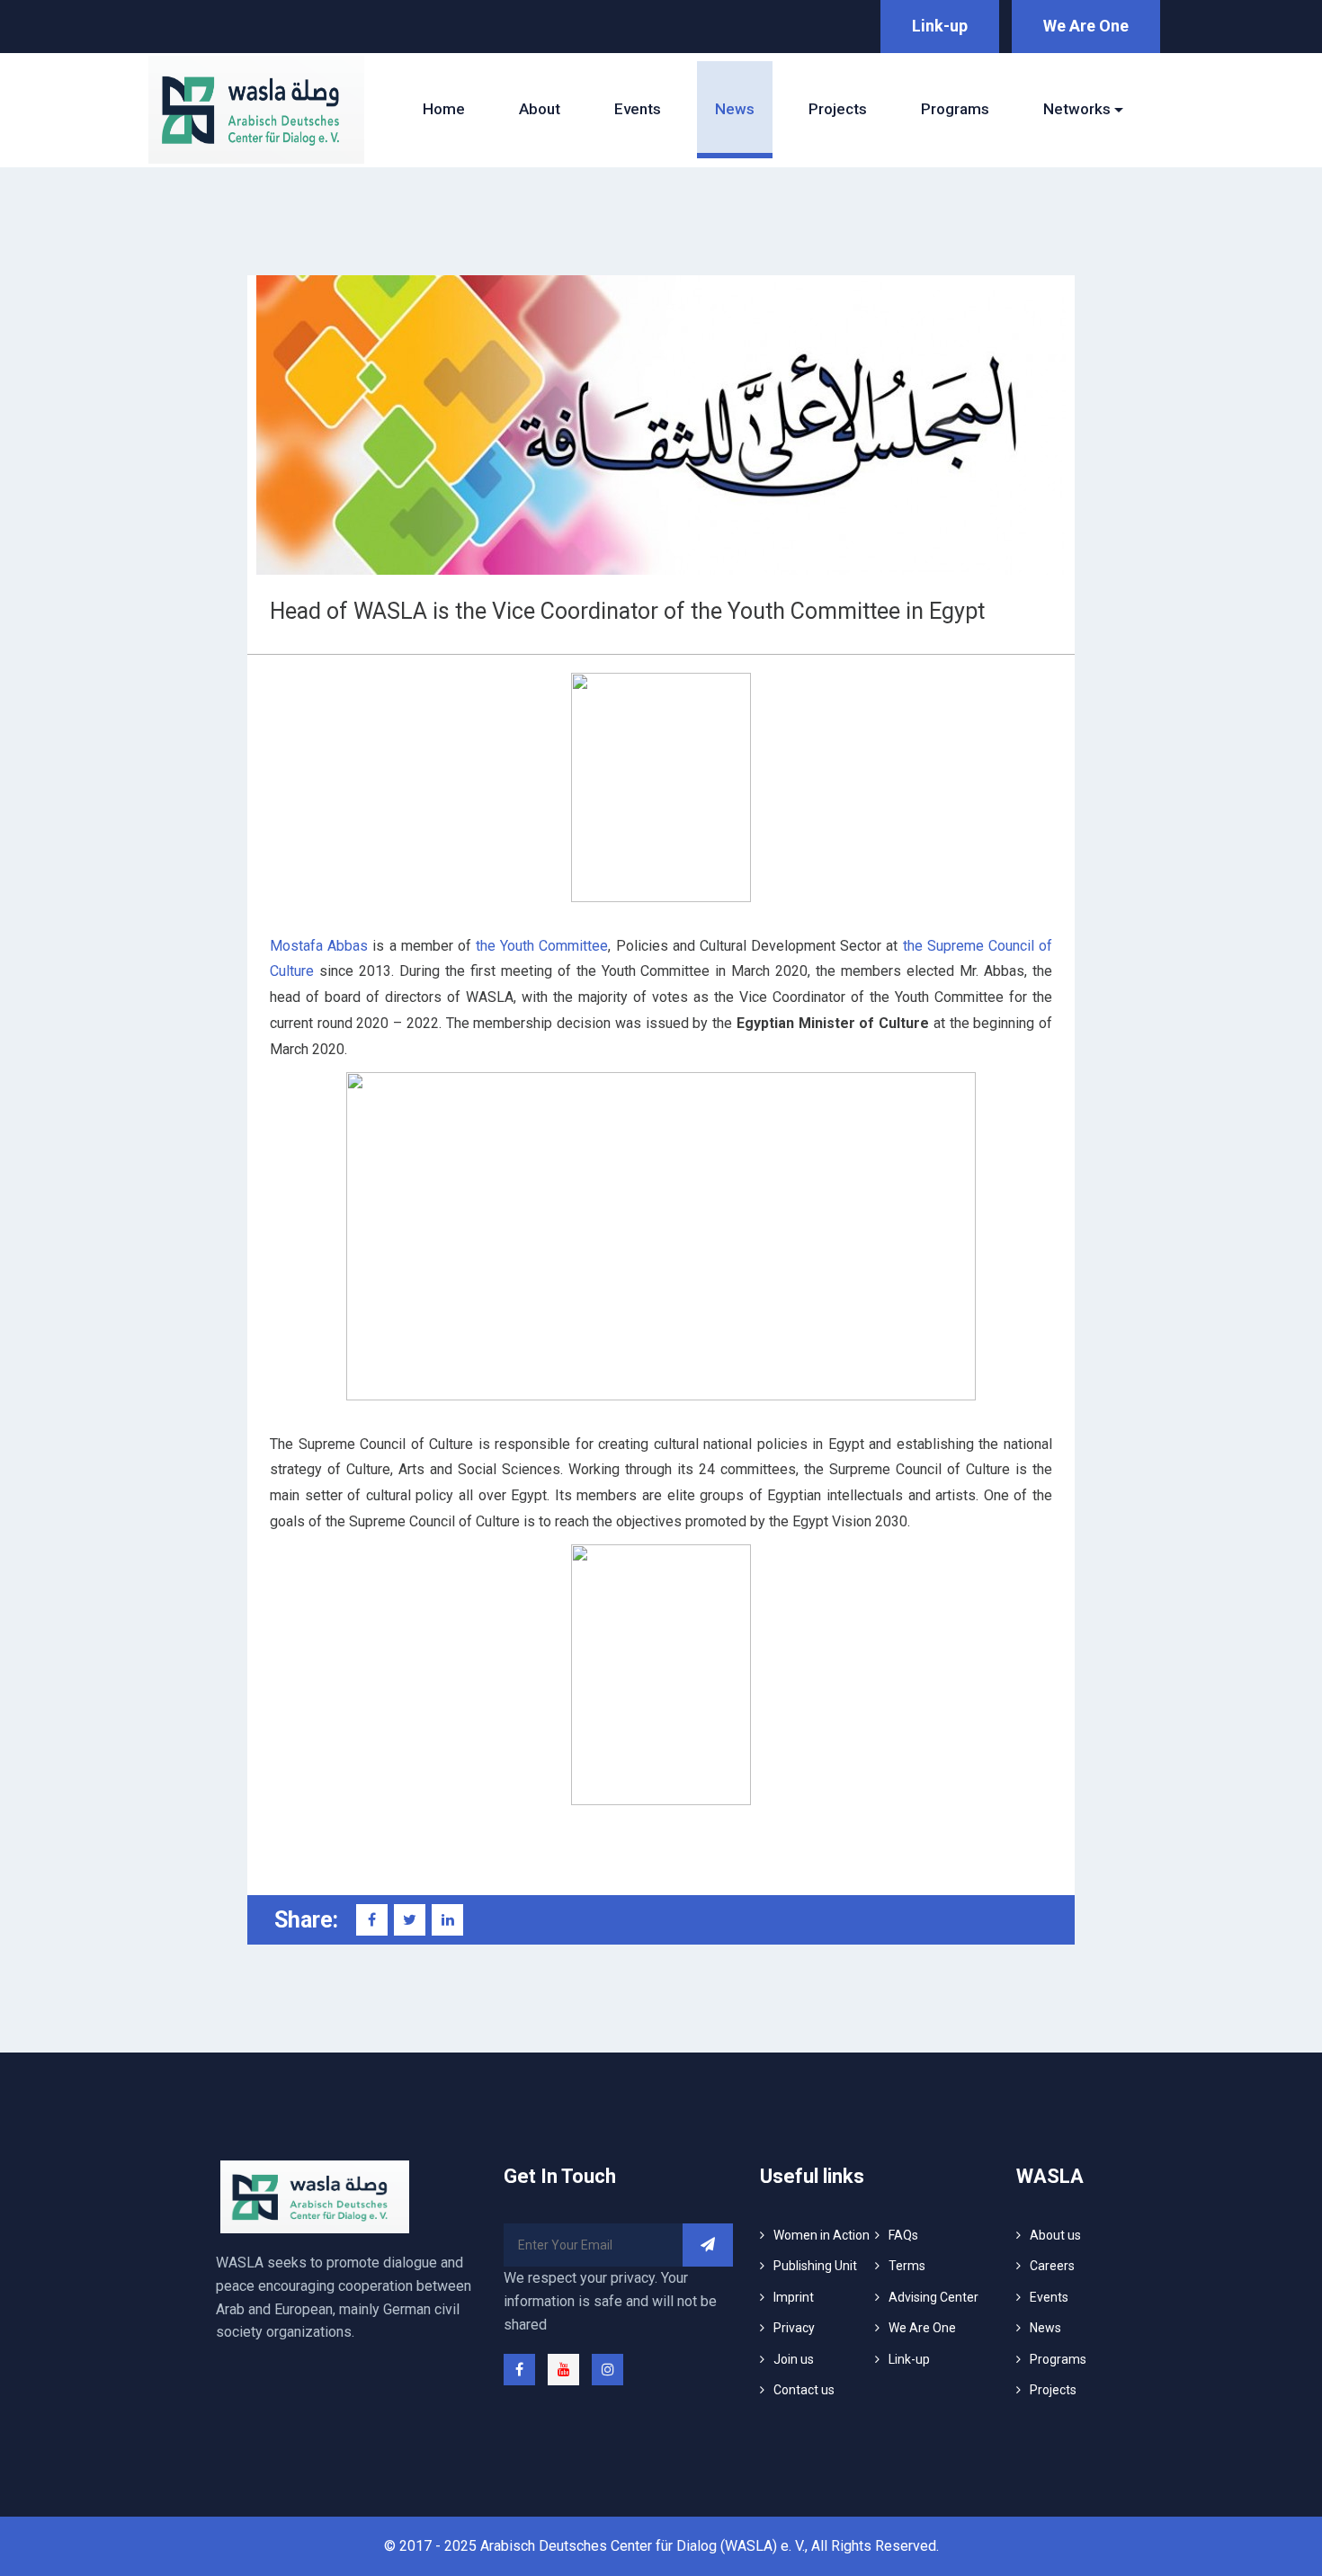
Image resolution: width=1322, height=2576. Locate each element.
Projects (838, 109)
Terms (907, 2266)
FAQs (903, 2235)
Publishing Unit (815, 2266)
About (540, 109)
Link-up (940, 26)
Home (444, 109)
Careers (1052, 2266)
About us (1055, 2235)
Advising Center (933, 2297)
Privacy (794, 2328)
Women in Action (822, 2235)
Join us (794, 2359)
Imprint (794, 2297)
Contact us (804, 2390)
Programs (955, 109)
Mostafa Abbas (319, 946)
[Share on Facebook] (372, 1920)
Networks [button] (1077, 109)
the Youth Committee (542, 946)
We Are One (1086, 26)
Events (638, 109)
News (735, 109)
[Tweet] (410, 1920)
